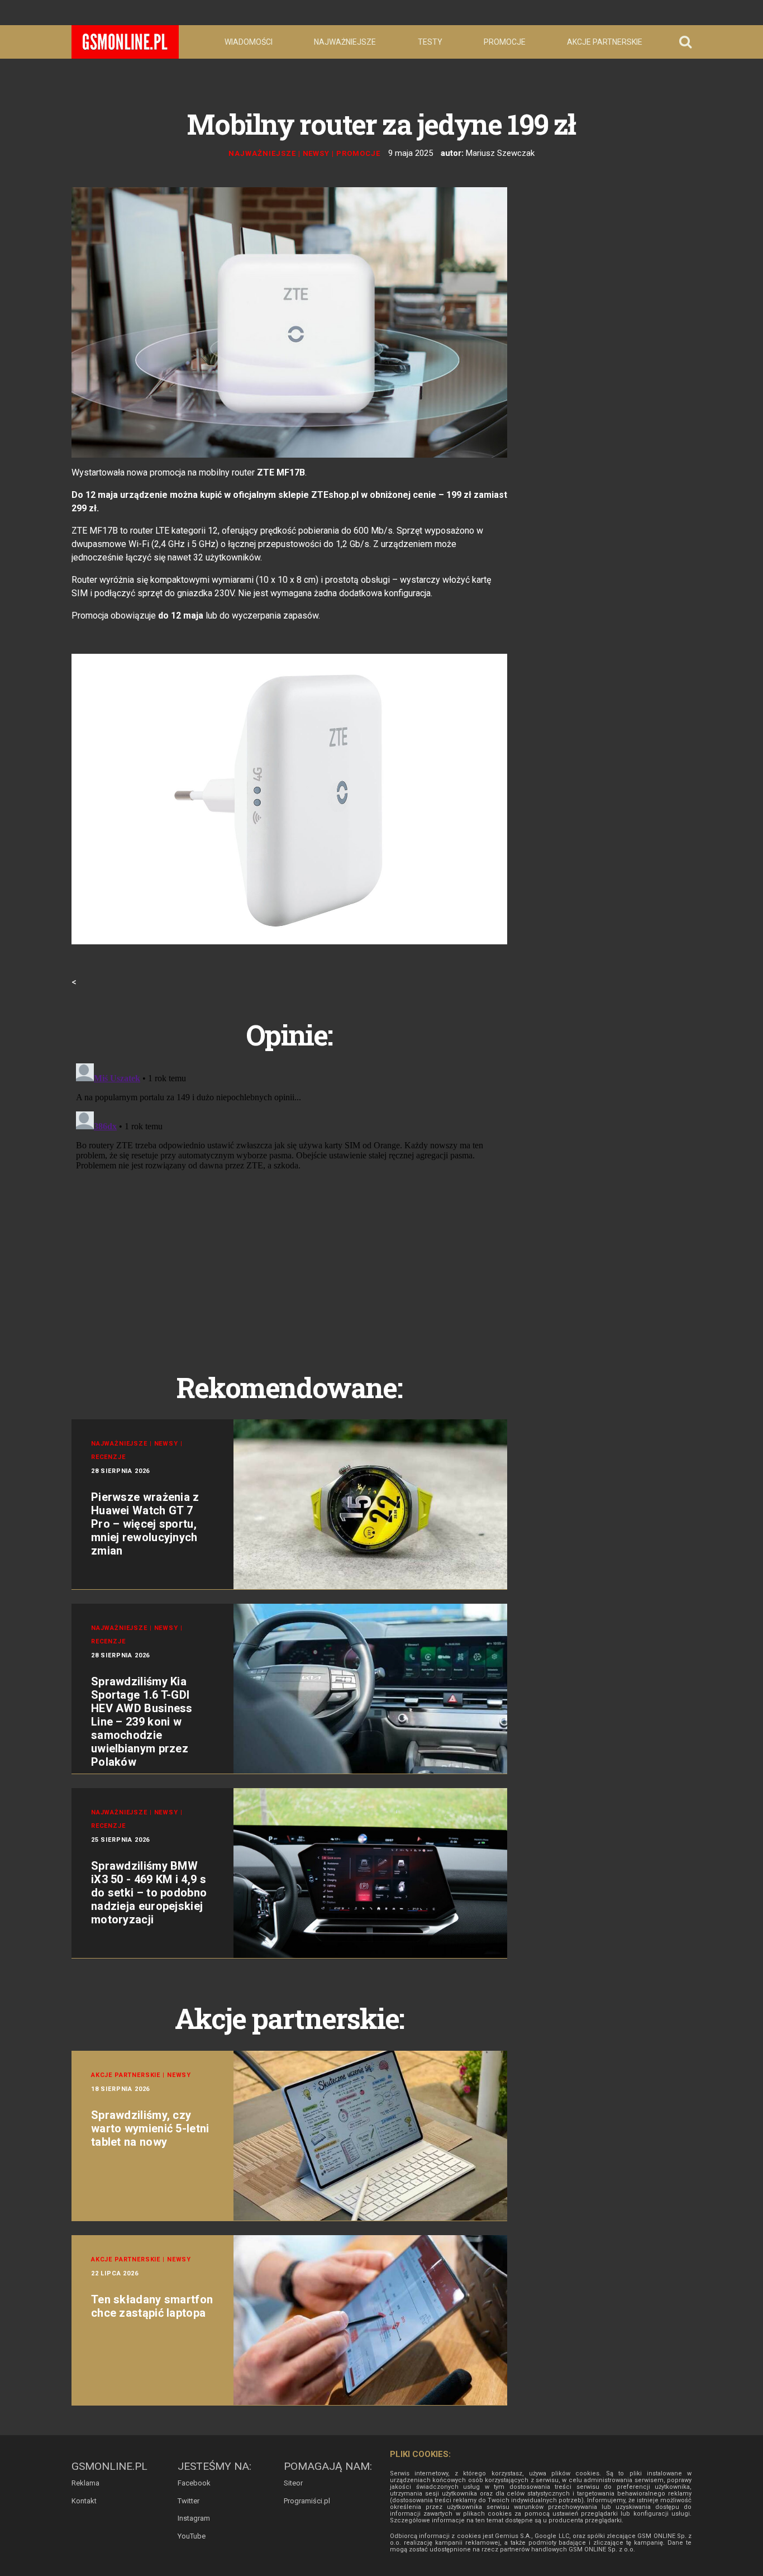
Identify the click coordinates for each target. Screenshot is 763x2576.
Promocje (505, 42)
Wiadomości (249, 42)
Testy (430, 42)
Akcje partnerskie (605, 42)
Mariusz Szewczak (500, 153)
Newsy (316, 153)
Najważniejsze (345, 42)
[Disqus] (289, 1199)
